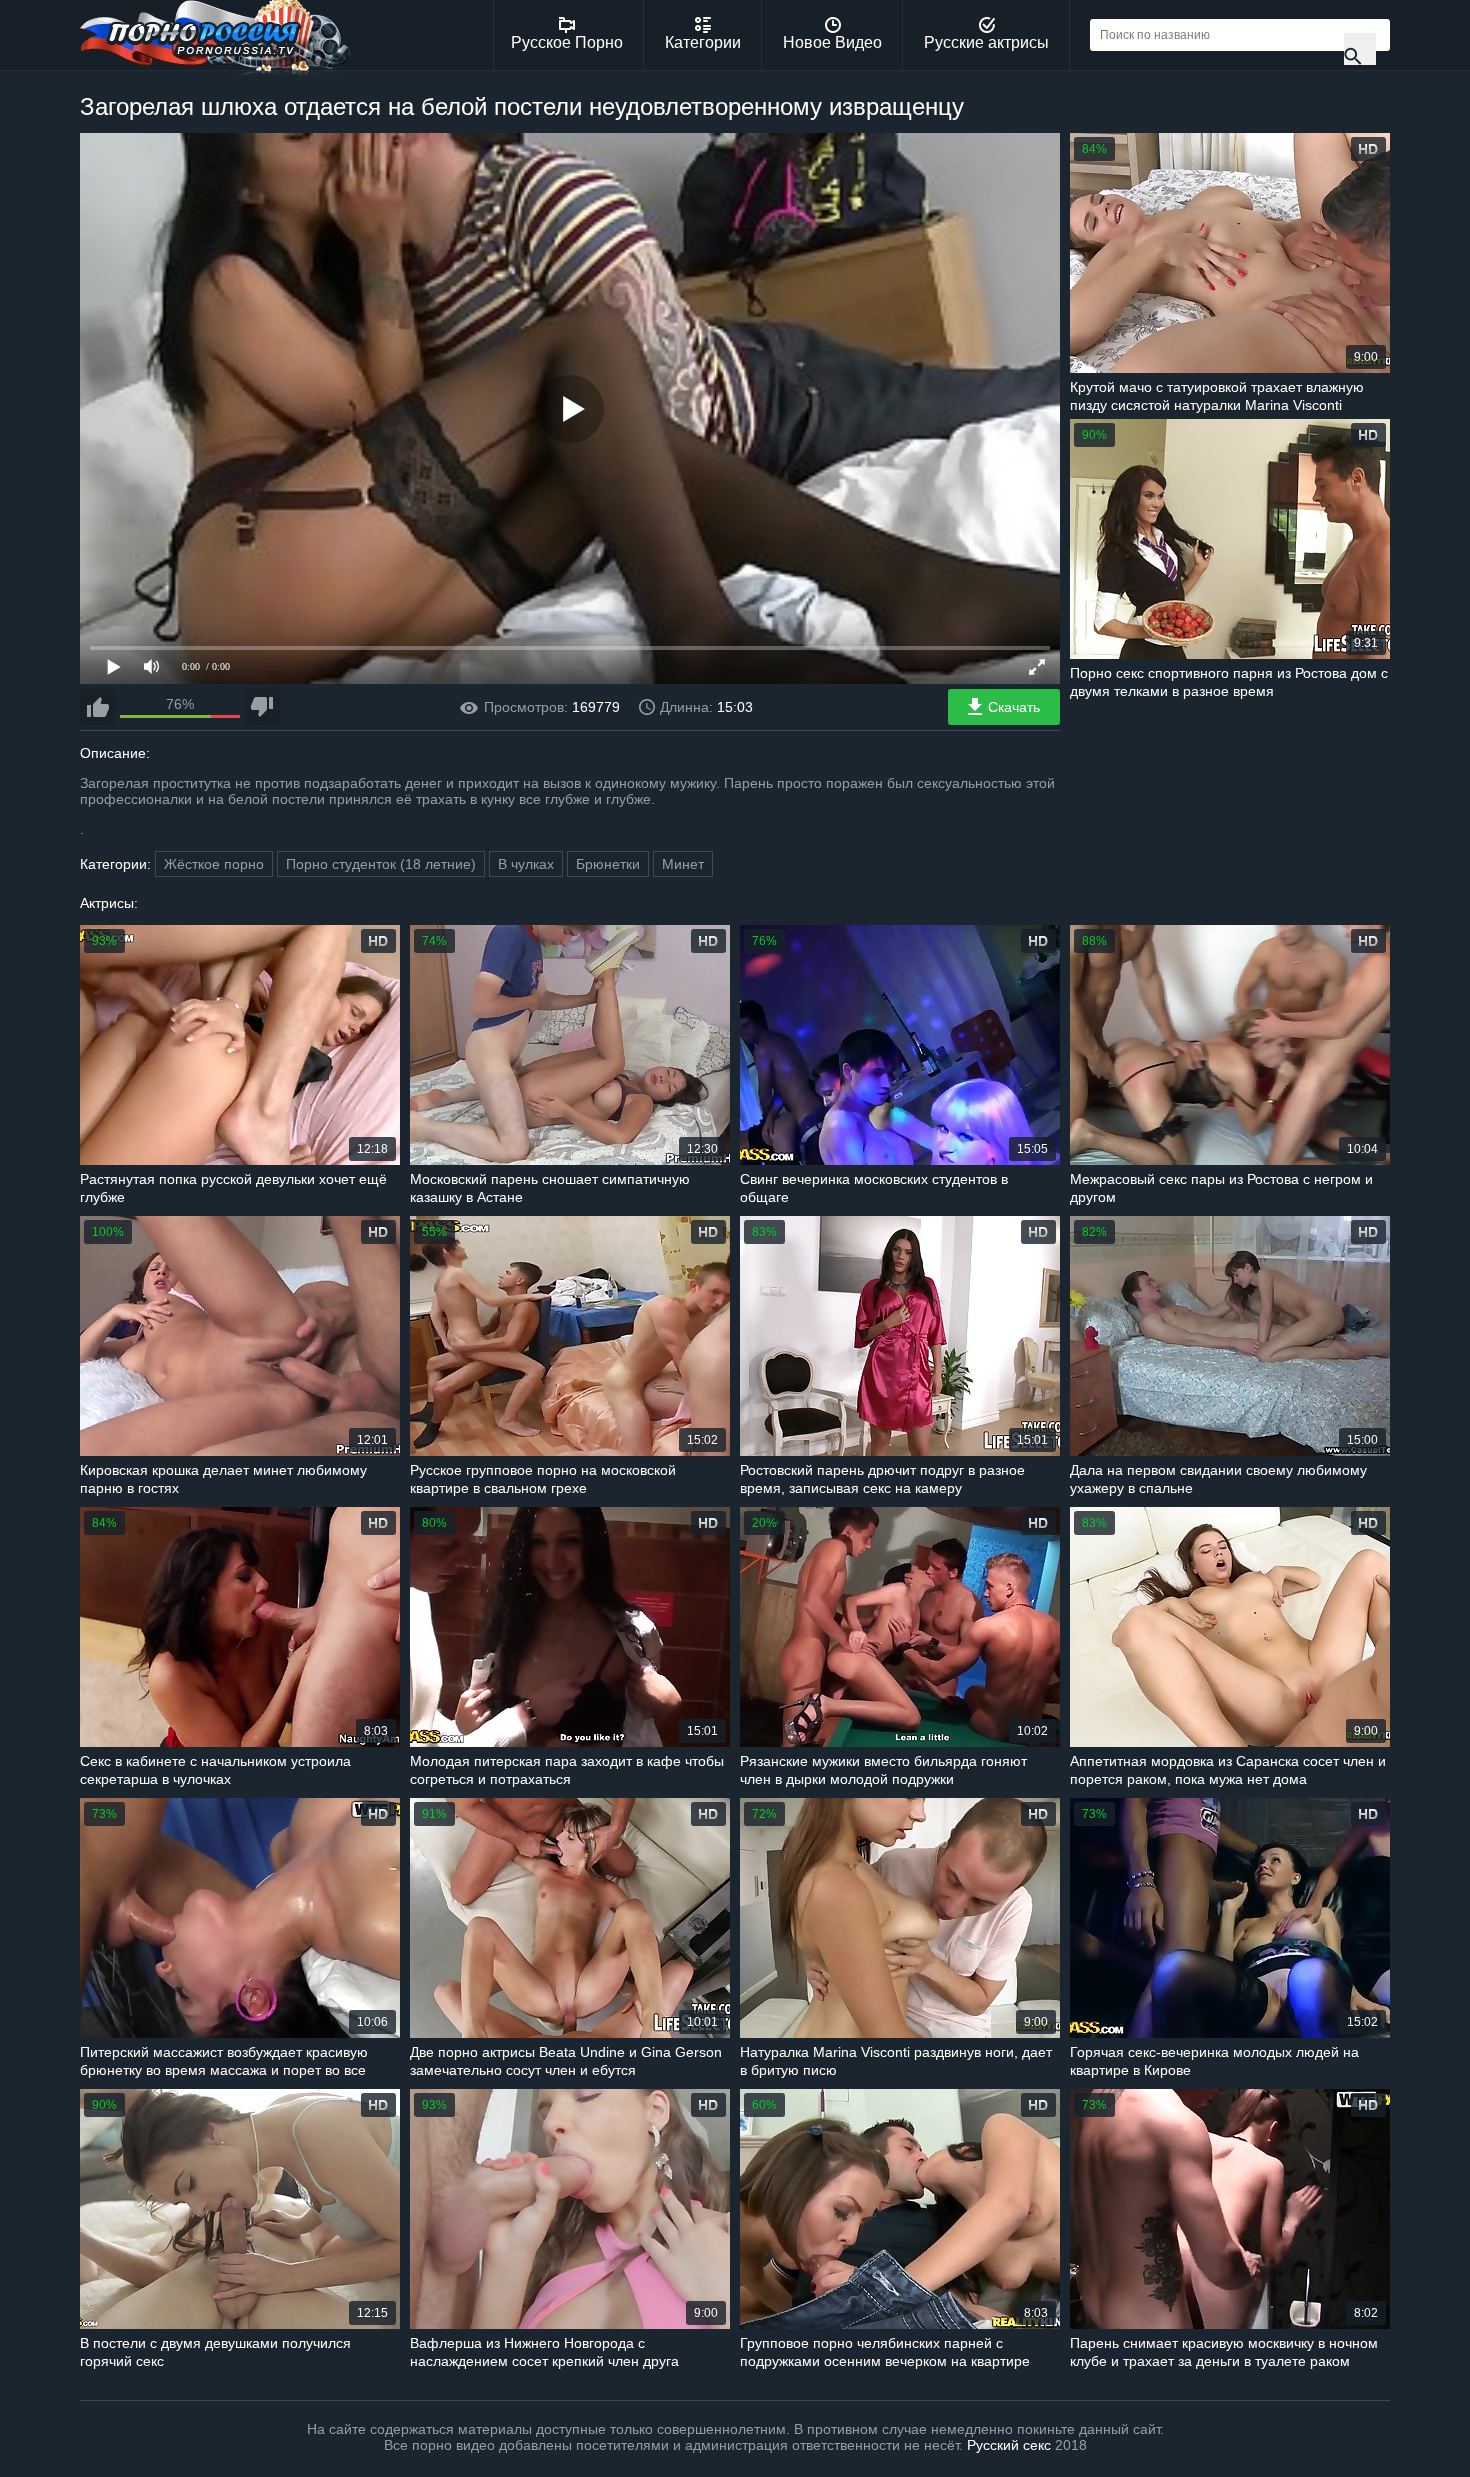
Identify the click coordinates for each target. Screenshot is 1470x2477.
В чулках (526, 864)
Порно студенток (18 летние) (381, 864)
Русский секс (1009, 2445)
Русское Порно (567, 42)
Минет (683, 864)
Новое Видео (832, 42)
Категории (703, 42)
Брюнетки (608, 864)
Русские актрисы (986, 42)
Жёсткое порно (214, 864)
